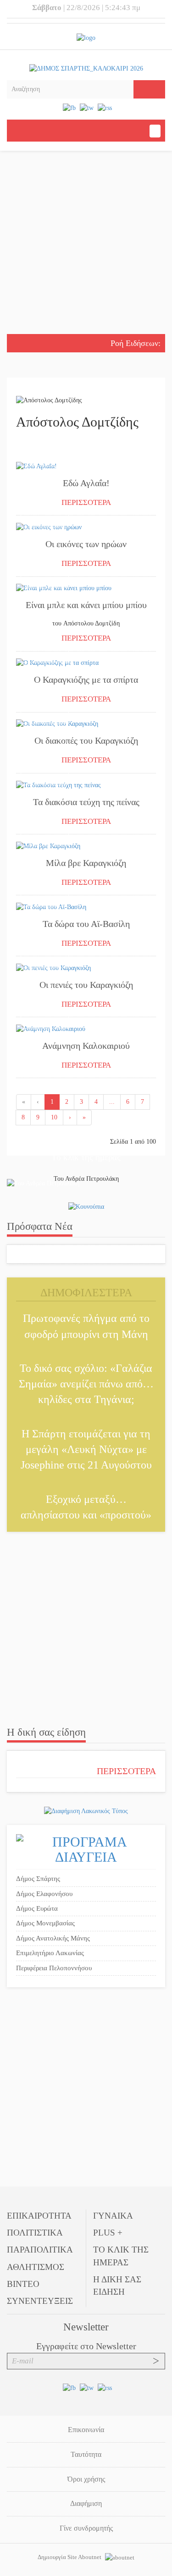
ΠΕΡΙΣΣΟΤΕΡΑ (86, 502)
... (112, 1102)
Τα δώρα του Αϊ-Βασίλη (86, 924)
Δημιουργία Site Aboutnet (70, 2557)
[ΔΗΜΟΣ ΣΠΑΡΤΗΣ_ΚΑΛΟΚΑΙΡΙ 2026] (86, 68)
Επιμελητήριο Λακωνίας (50, 1953)
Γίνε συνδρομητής (86, 2528)
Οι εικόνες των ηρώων (86, 544)
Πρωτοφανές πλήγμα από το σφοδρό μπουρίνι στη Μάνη (86, 1326)
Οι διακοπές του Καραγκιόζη (86, 740)
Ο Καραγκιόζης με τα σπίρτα (86, 680)
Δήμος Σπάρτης (38, 1879)
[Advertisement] (86, 244)
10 (54, 1117)
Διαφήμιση (86, 2503)
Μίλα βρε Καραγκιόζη (86, 863)
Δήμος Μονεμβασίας (45, 1923)
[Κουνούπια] (86, 1206)
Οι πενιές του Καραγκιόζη (86, 985)
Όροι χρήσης (86, 2479)
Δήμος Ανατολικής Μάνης (53, 1938)
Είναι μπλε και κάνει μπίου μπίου (86, 605)
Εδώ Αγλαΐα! (86, 483)
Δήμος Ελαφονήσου (44, 1894)
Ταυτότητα (86, 2454)
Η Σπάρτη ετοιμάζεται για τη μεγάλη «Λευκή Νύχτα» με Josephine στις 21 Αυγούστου (86, 1450)
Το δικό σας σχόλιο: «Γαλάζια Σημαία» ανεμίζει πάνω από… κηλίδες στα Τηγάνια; (86, 1384)
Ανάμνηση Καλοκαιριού (86, 1046)
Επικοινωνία (86, 2430)
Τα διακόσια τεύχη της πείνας (86, 802)
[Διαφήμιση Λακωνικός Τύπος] (86, 1811)
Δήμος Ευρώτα (37, 1908)
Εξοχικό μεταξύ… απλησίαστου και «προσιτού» (86, 1507)
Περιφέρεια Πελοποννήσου (54, 1968)
